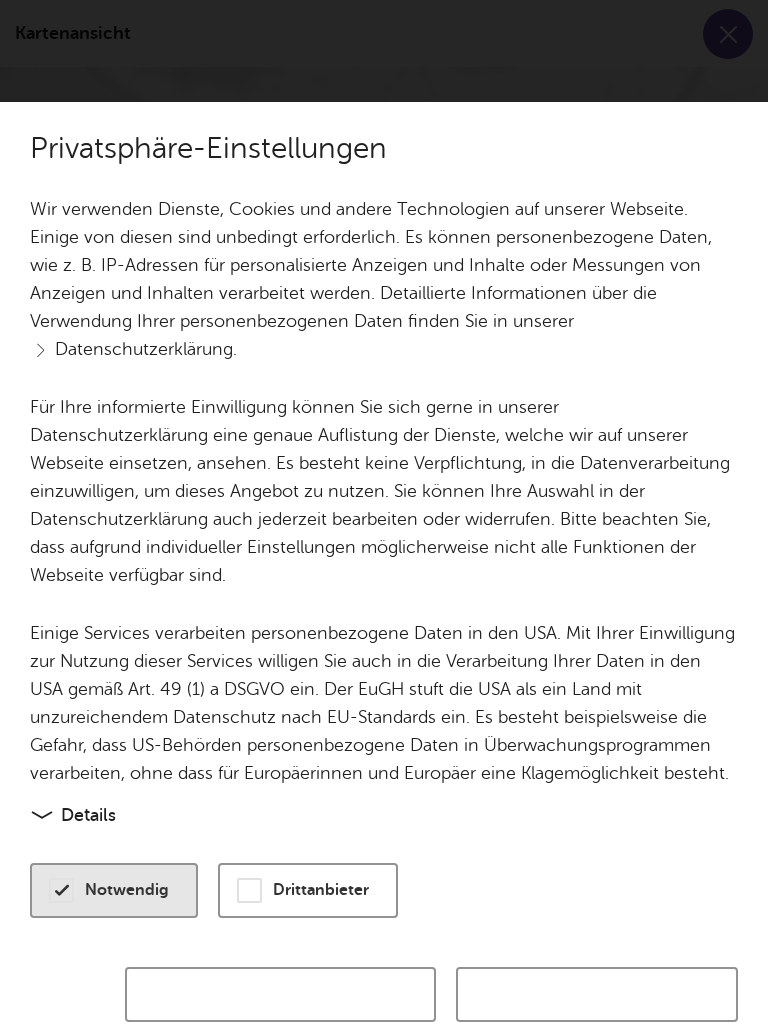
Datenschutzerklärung (144, 349)
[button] (114, 890)
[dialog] (384, 512)
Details (88, 815)
